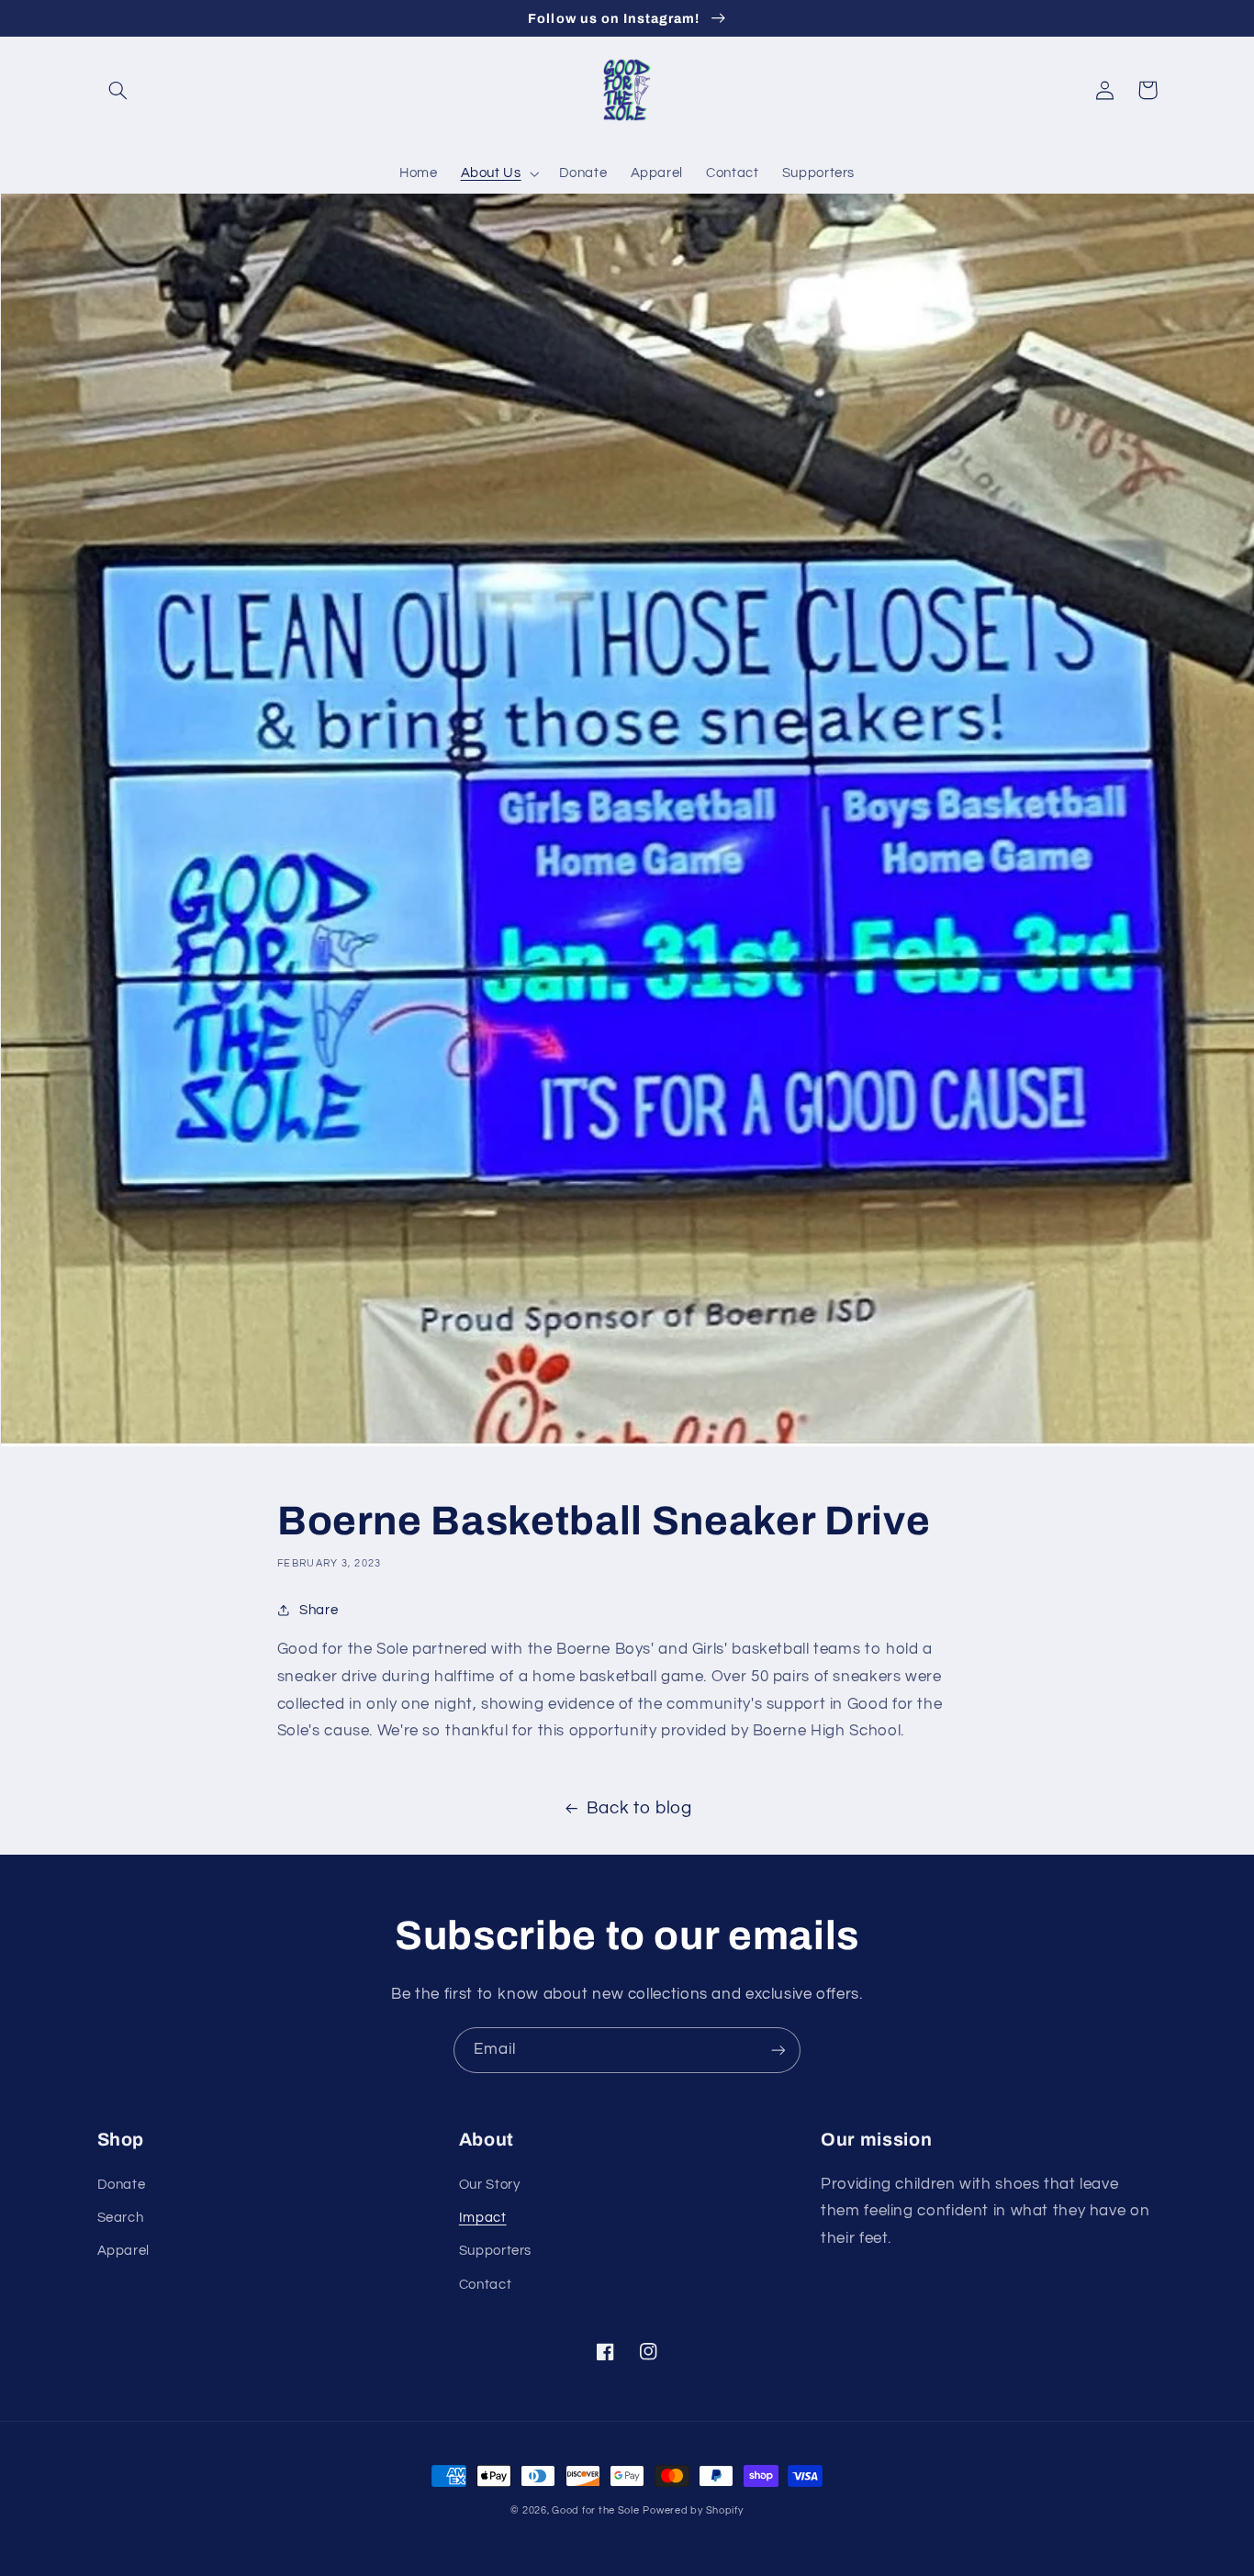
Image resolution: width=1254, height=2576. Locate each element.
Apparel (123, 2251)
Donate (122, 2185)
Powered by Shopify (693, 2510)
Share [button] (319, 1610)
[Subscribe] (778, 2050)
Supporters (495, 2251)
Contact (485, 2285)
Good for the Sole (596, 2510)
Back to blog (639, 1808)
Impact (483, 2218)
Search (121, 2218)
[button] (118, 90)
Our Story (490, 2185)
